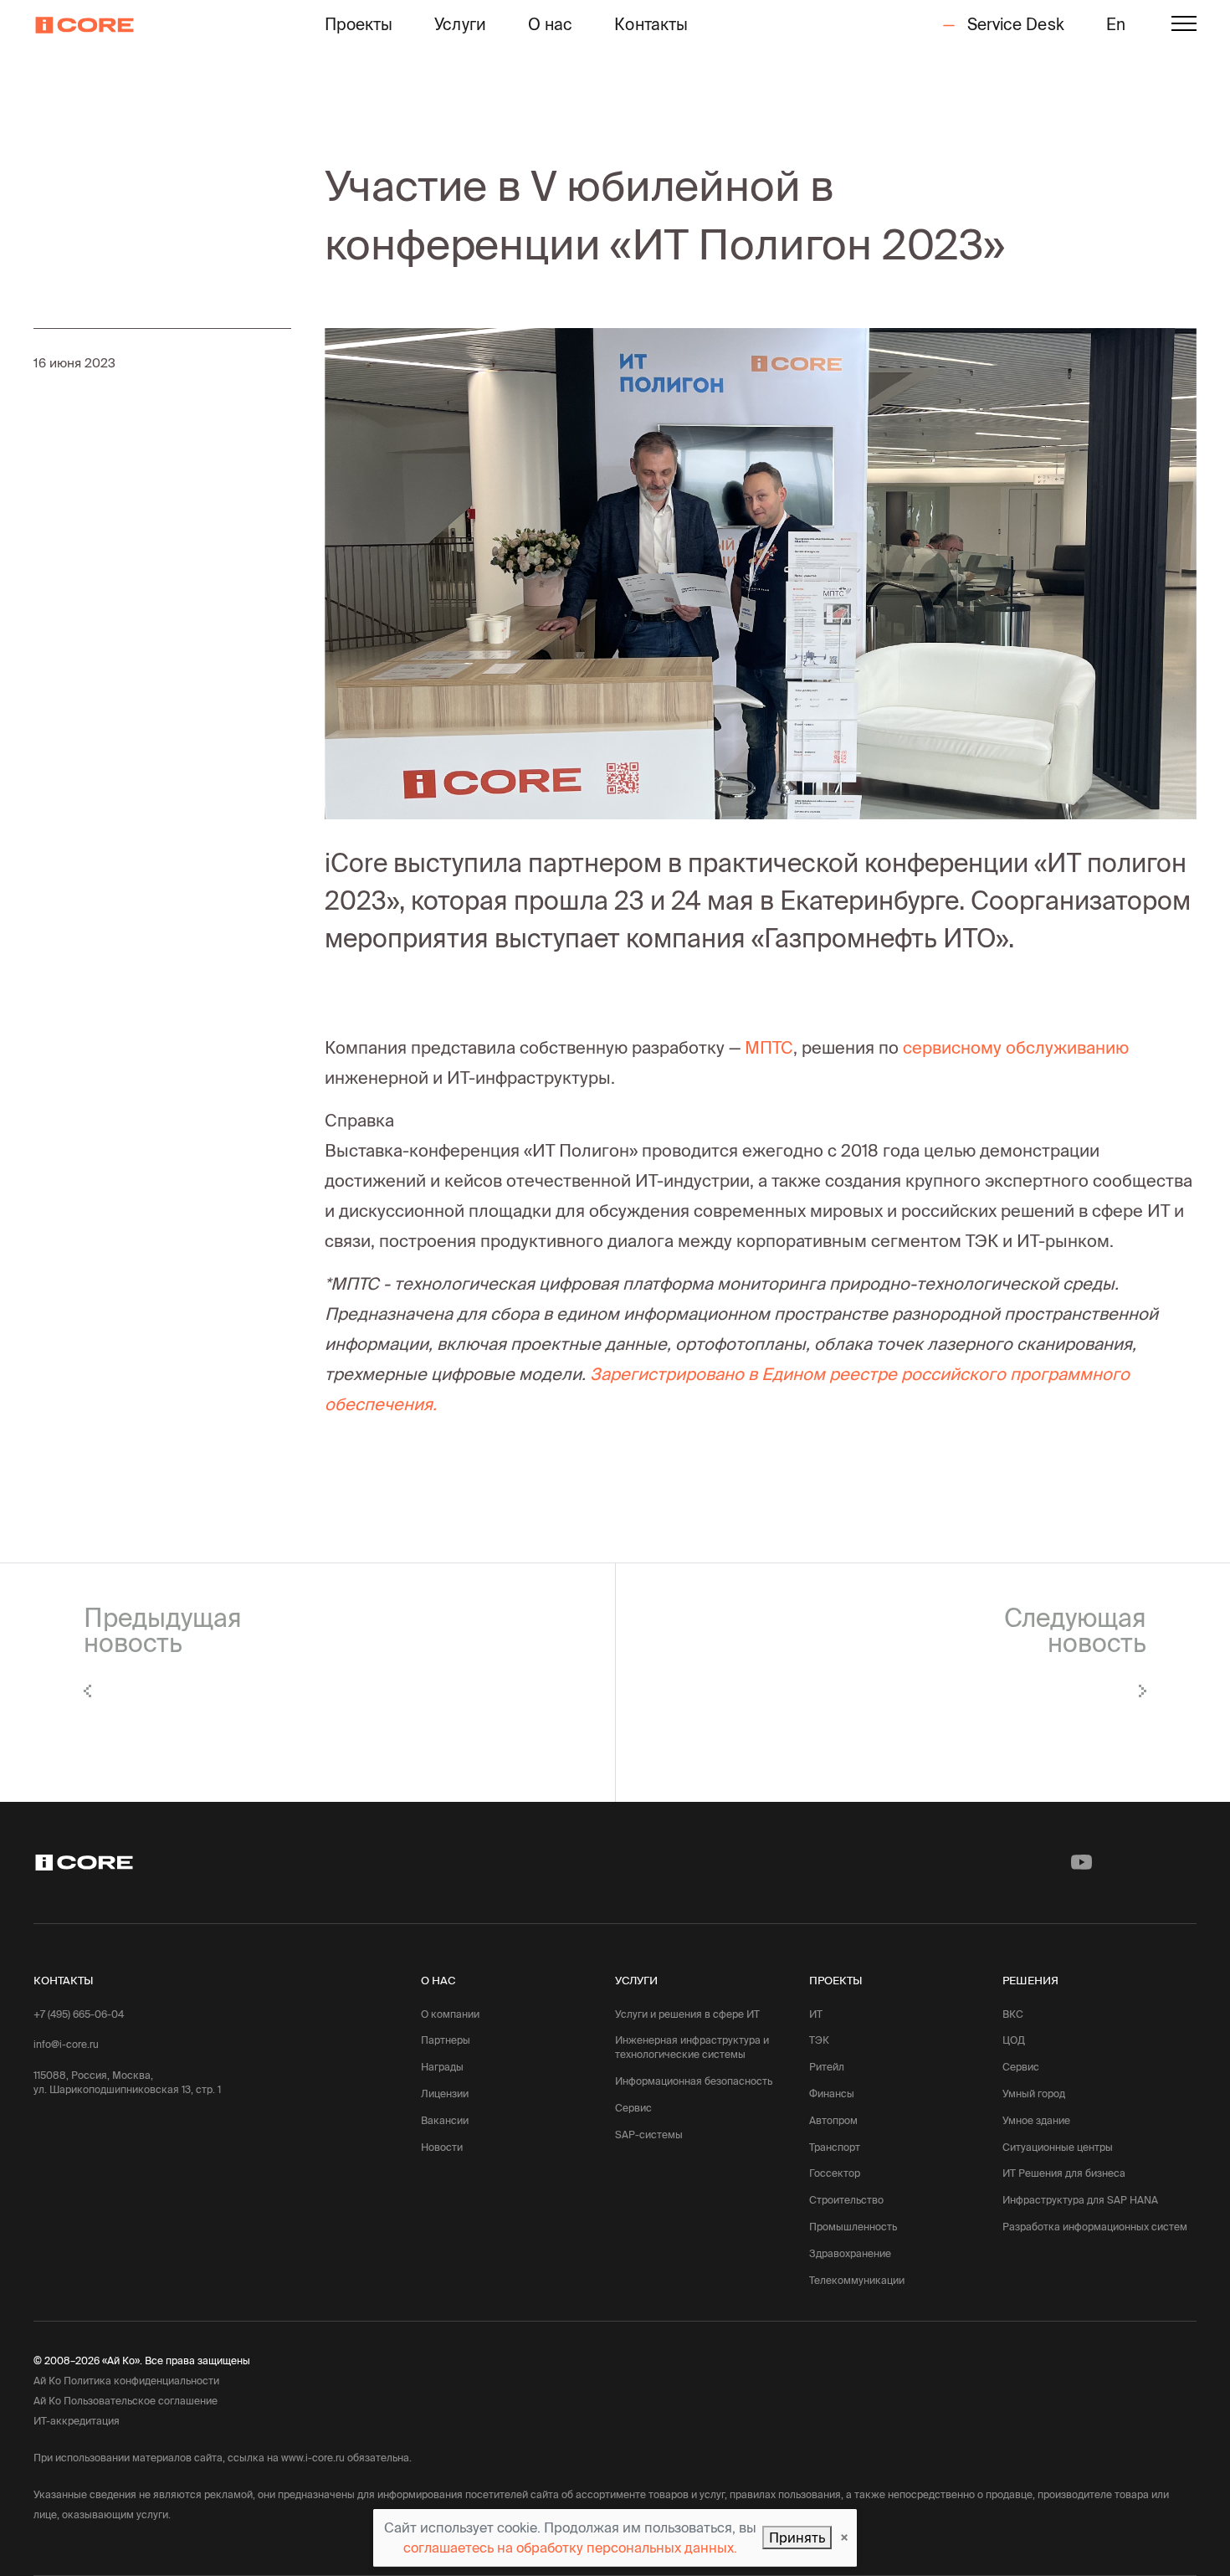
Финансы (832, 2094)
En (1116, 24)
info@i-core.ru (66, 2044)
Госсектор (835, 2173)
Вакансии (445, 2120)
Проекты (359, 24)
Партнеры (446, 2040)
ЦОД (1014, 2040)
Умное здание (1036, 2120)
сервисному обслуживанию (1016, 1047)
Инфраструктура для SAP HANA (1080, 2200)
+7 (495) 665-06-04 (79, 2014)
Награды (442, 2067)
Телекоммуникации (857, 2280)
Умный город (1034, 2094)
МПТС (769, 1047)
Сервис (633, 2108)
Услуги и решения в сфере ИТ (687, 2014)
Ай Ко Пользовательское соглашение (126, 2401)
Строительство (846, 2200)
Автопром (833, 2120)
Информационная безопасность (694, 2081)
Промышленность (853, 2227)
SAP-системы (649, 2135)
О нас (551, 24)
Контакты (651, 24)
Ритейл (827, 2067)
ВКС (1013, 2014)
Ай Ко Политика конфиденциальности (126, 2381)
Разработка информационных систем (1095, 2227)
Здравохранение (850, 2253)
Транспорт (835, 2147)
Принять (797, 2538)
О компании (450, 2014)
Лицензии (445, 2094)
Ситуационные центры (1058, 2147)
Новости (442, 2147)
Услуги (460, 24)
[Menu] (1184, 26)
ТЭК (819, 2040)
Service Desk (1013, 24)
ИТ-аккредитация (77, 2421)
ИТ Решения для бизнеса (1064, 2173)
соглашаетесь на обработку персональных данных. (570, 2548)
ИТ (816, 2014)
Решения (1030, 1980)
